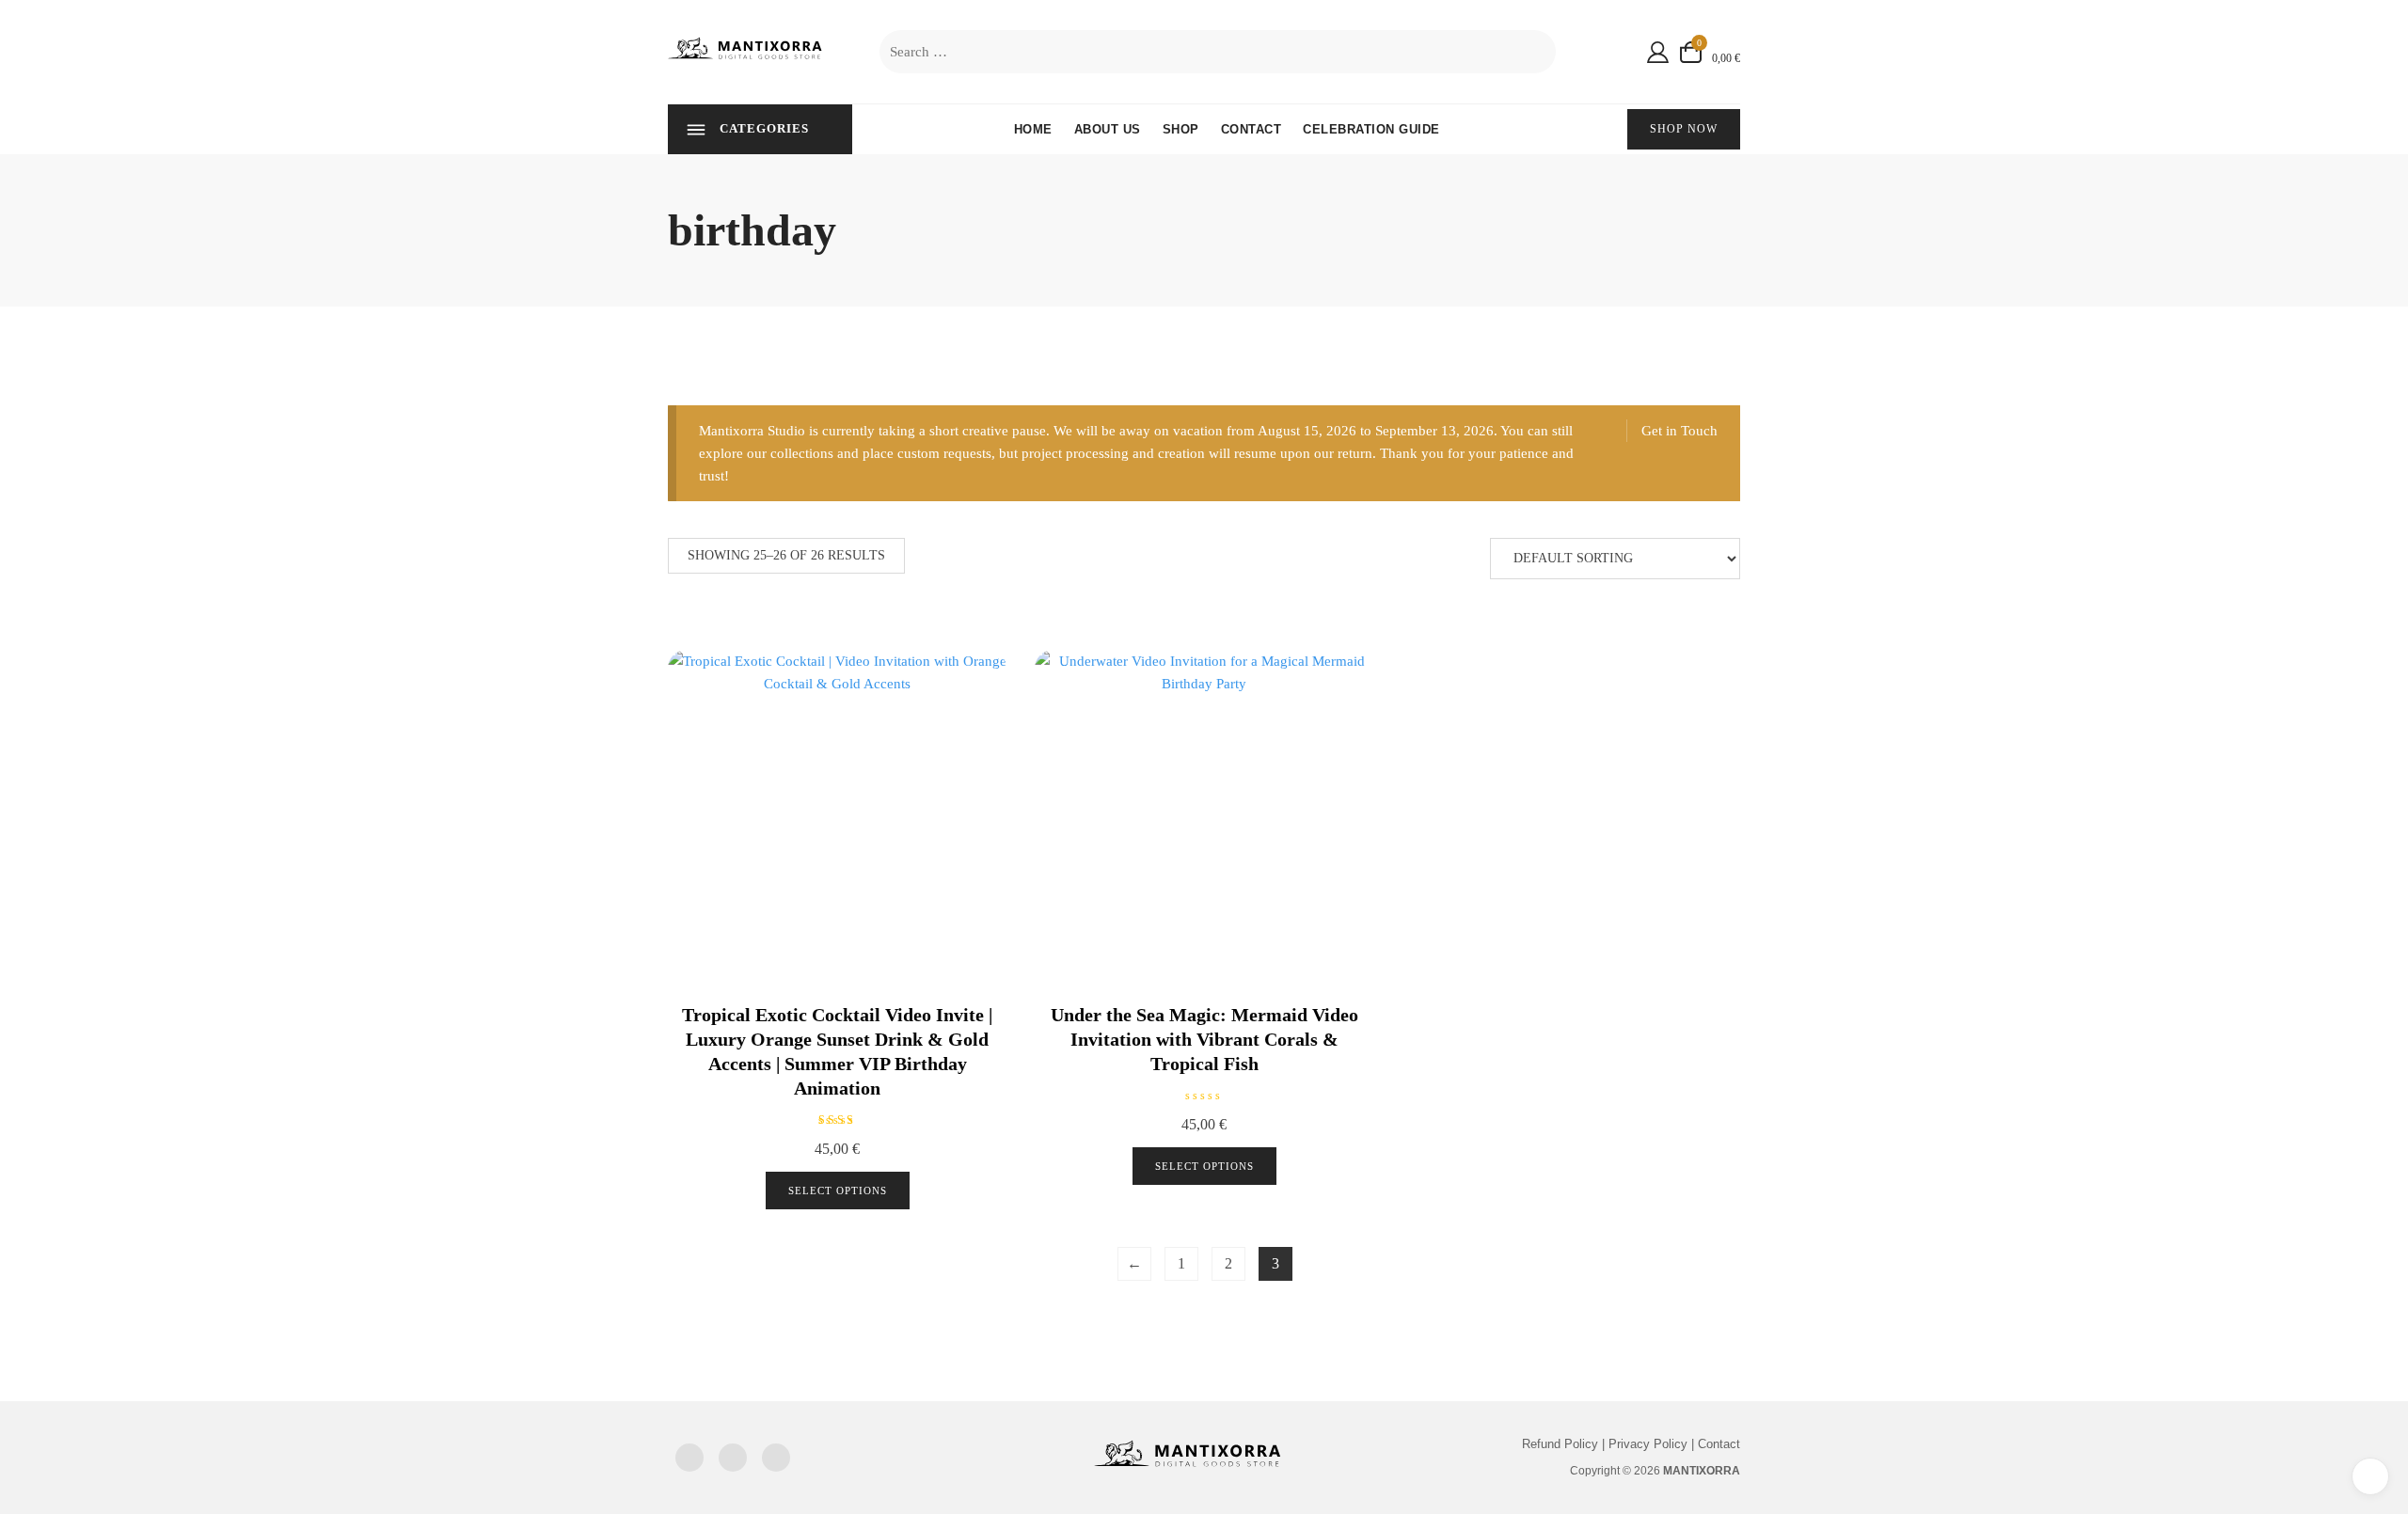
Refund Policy (1560, 1444)
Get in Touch (1679, 431)
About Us (1108, 129)
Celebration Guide (1371, 129)
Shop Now (1684, 129)
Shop (1181, 129)
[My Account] (1658, 52)
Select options (838, 1191)
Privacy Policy (1648, 1444)
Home (1033, 129)
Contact (1252, 129)
